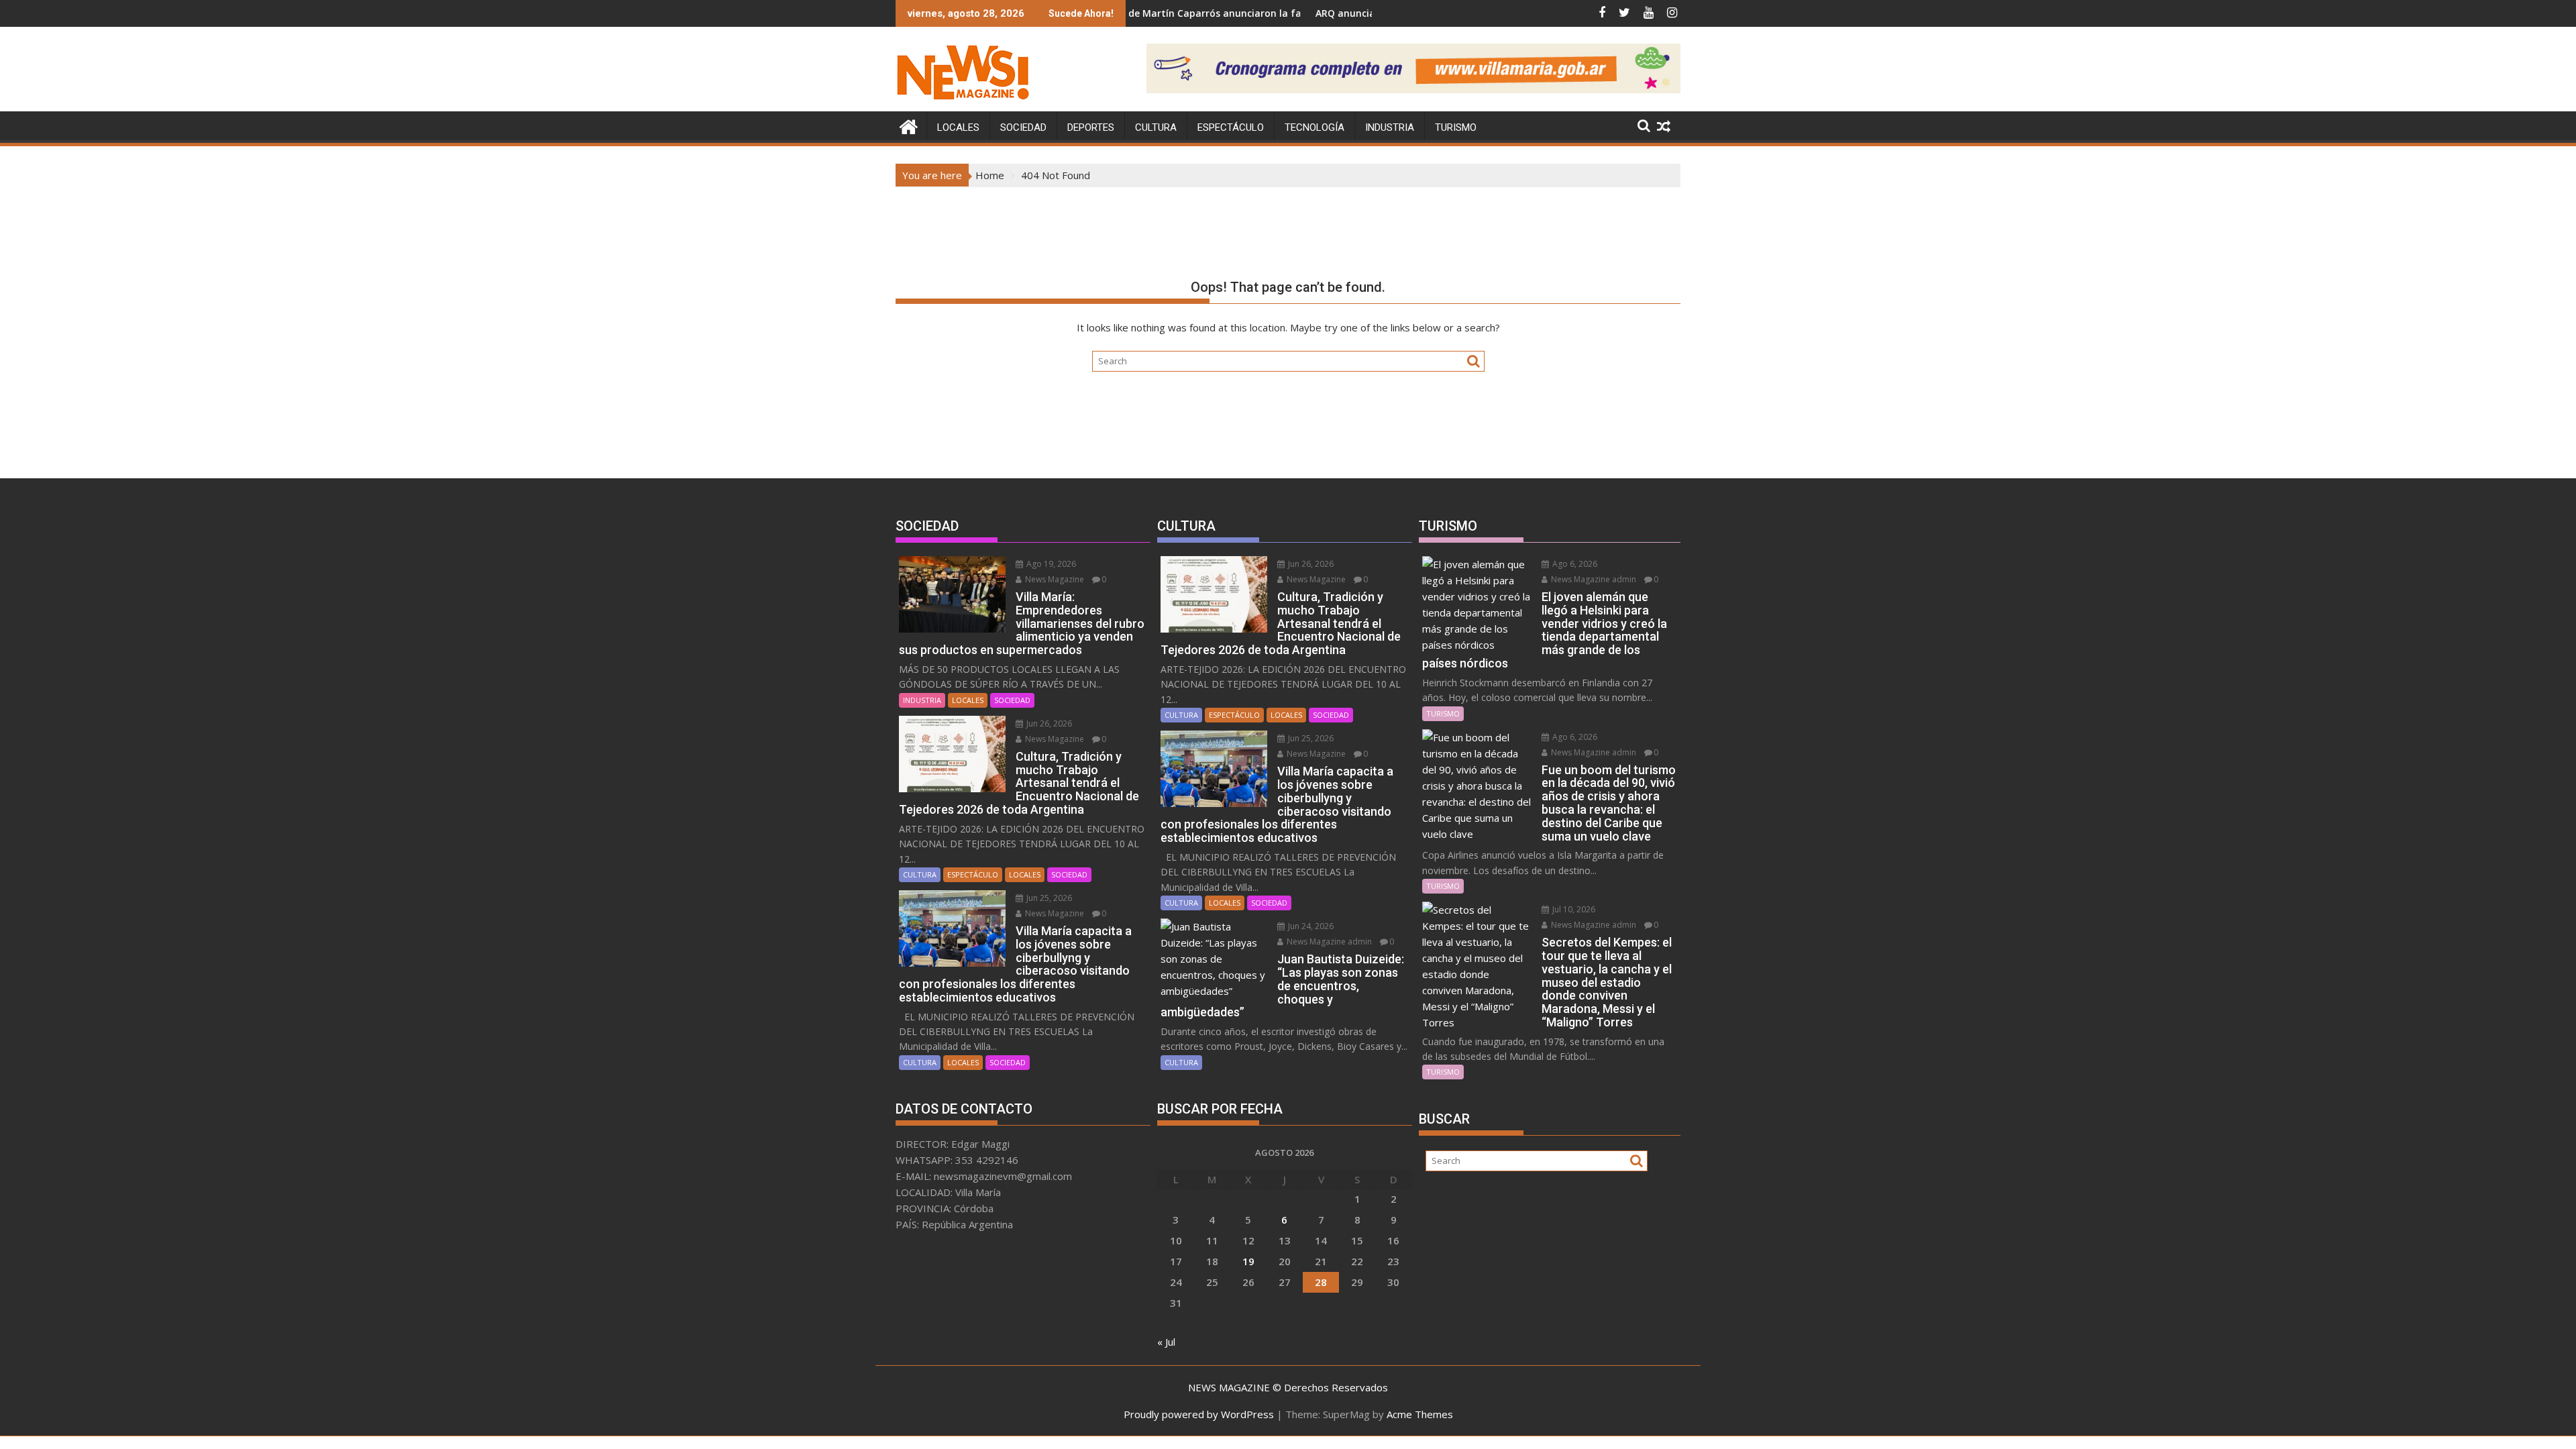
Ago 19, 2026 (1050, 564)
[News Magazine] (909, 125)
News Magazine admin (1328, 942)
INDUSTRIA (1390, 127)
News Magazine (1054, 579)
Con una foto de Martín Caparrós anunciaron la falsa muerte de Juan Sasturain (1154, 13)
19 (1248, 1261)
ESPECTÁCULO (1231, 127)
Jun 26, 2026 (1048, 723)
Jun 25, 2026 (1048, 898)
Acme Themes (1420, 1414)
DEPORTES (1091, 127)
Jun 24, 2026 (1310, 926)
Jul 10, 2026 (1573, 909)
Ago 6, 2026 (1574, 564)
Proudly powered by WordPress (1199, 1414)
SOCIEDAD (1023, 127)
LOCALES (958, 127)
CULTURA (1156, 127)
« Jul (1166, 1342)
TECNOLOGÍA (1314, 127)
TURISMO (1456, 127)
